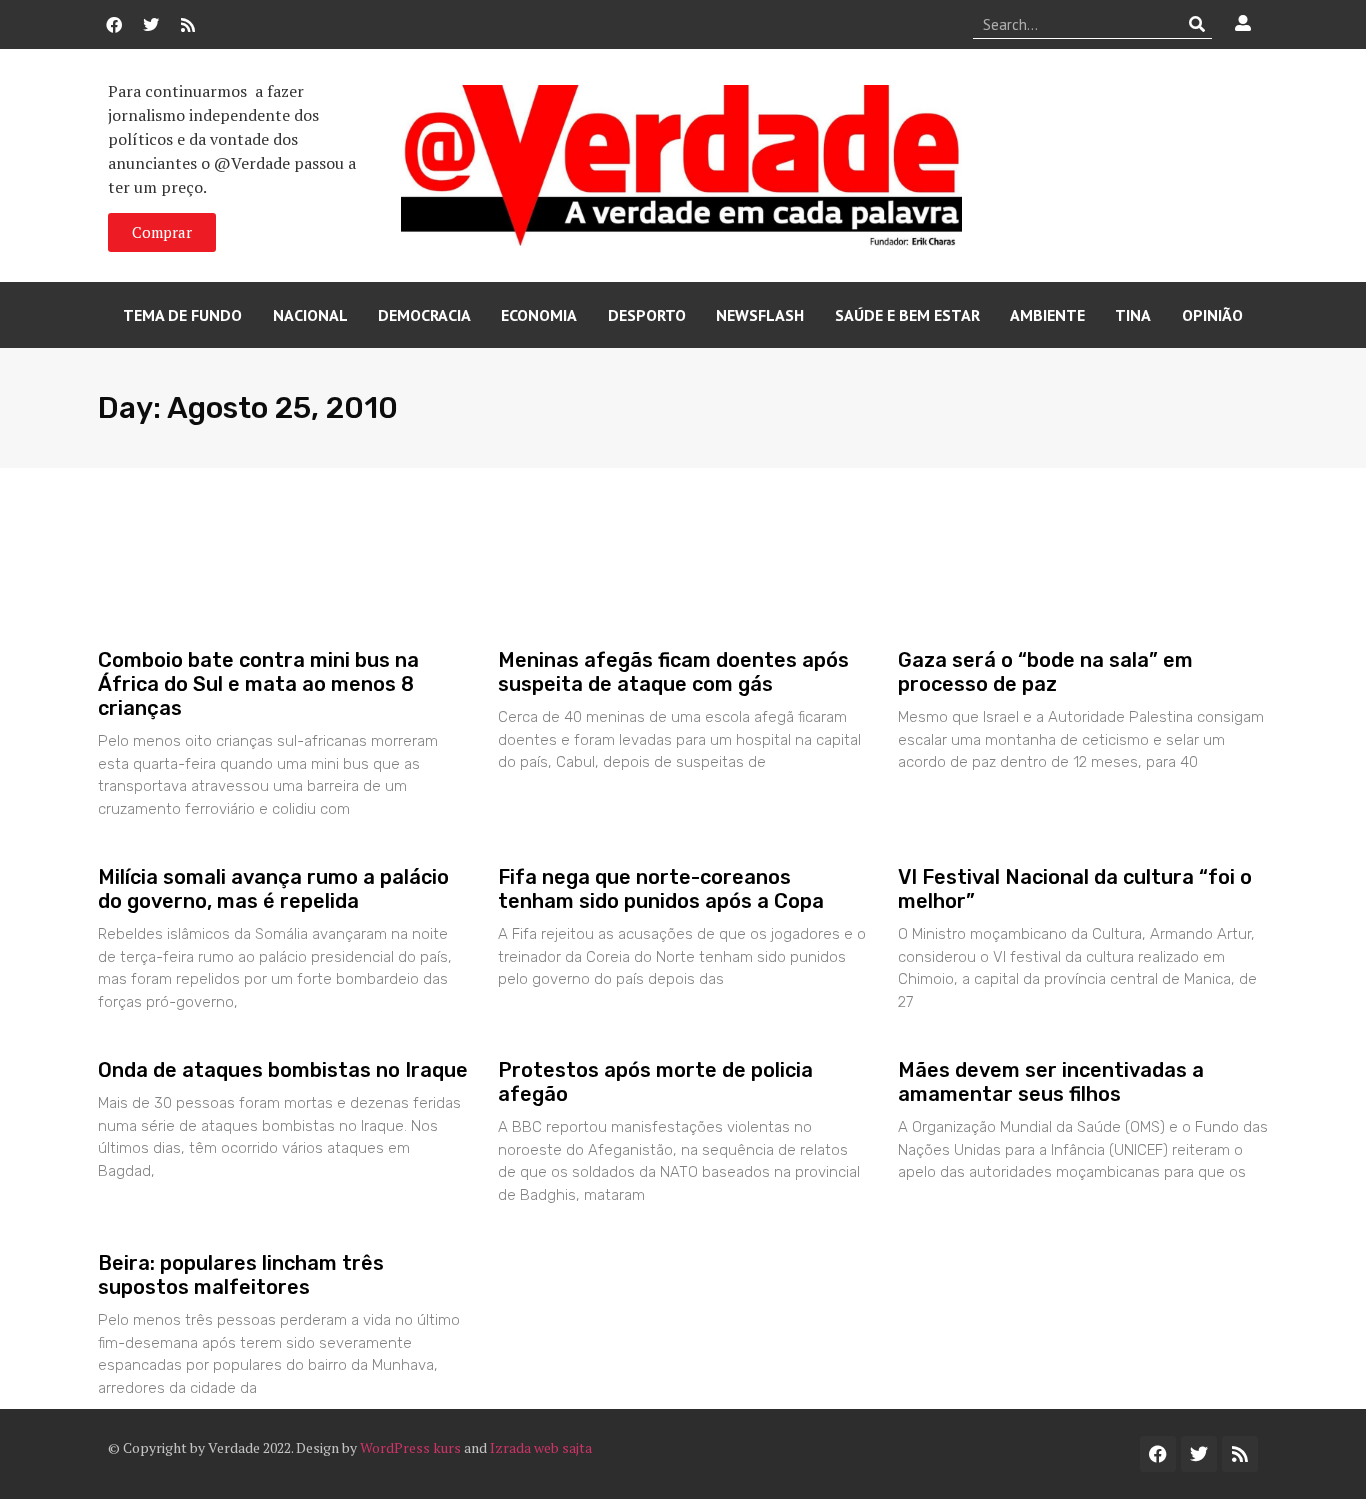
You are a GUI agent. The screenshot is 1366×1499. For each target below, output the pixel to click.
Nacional (310, 315)
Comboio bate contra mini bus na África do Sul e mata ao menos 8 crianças (258, 684)
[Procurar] (1197, 24)
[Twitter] (151, 25)
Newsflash (760, 315)
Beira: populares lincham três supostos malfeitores (241, 1275)
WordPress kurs (410, 1447)
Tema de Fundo (182, 315)
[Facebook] (114, 25)
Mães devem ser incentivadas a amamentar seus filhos (1051, 1082)
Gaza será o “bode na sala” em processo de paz (1045, 672)
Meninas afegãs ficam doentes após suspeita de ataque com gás (673, 672)
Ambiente (1047, 315)
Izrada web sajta (541, 1447)
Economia (539, 315)
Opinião (1212, 315)
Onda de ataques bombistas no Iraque (283, 1070)
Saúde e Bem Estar (907, 315)
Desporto (647, 315)
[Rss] (188, 25)
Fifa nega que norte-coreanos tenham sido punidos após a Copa (661, 889)
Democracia (424, 315)
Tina (1133, 315)
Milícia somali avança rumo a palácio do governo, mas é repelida (273, 889)
